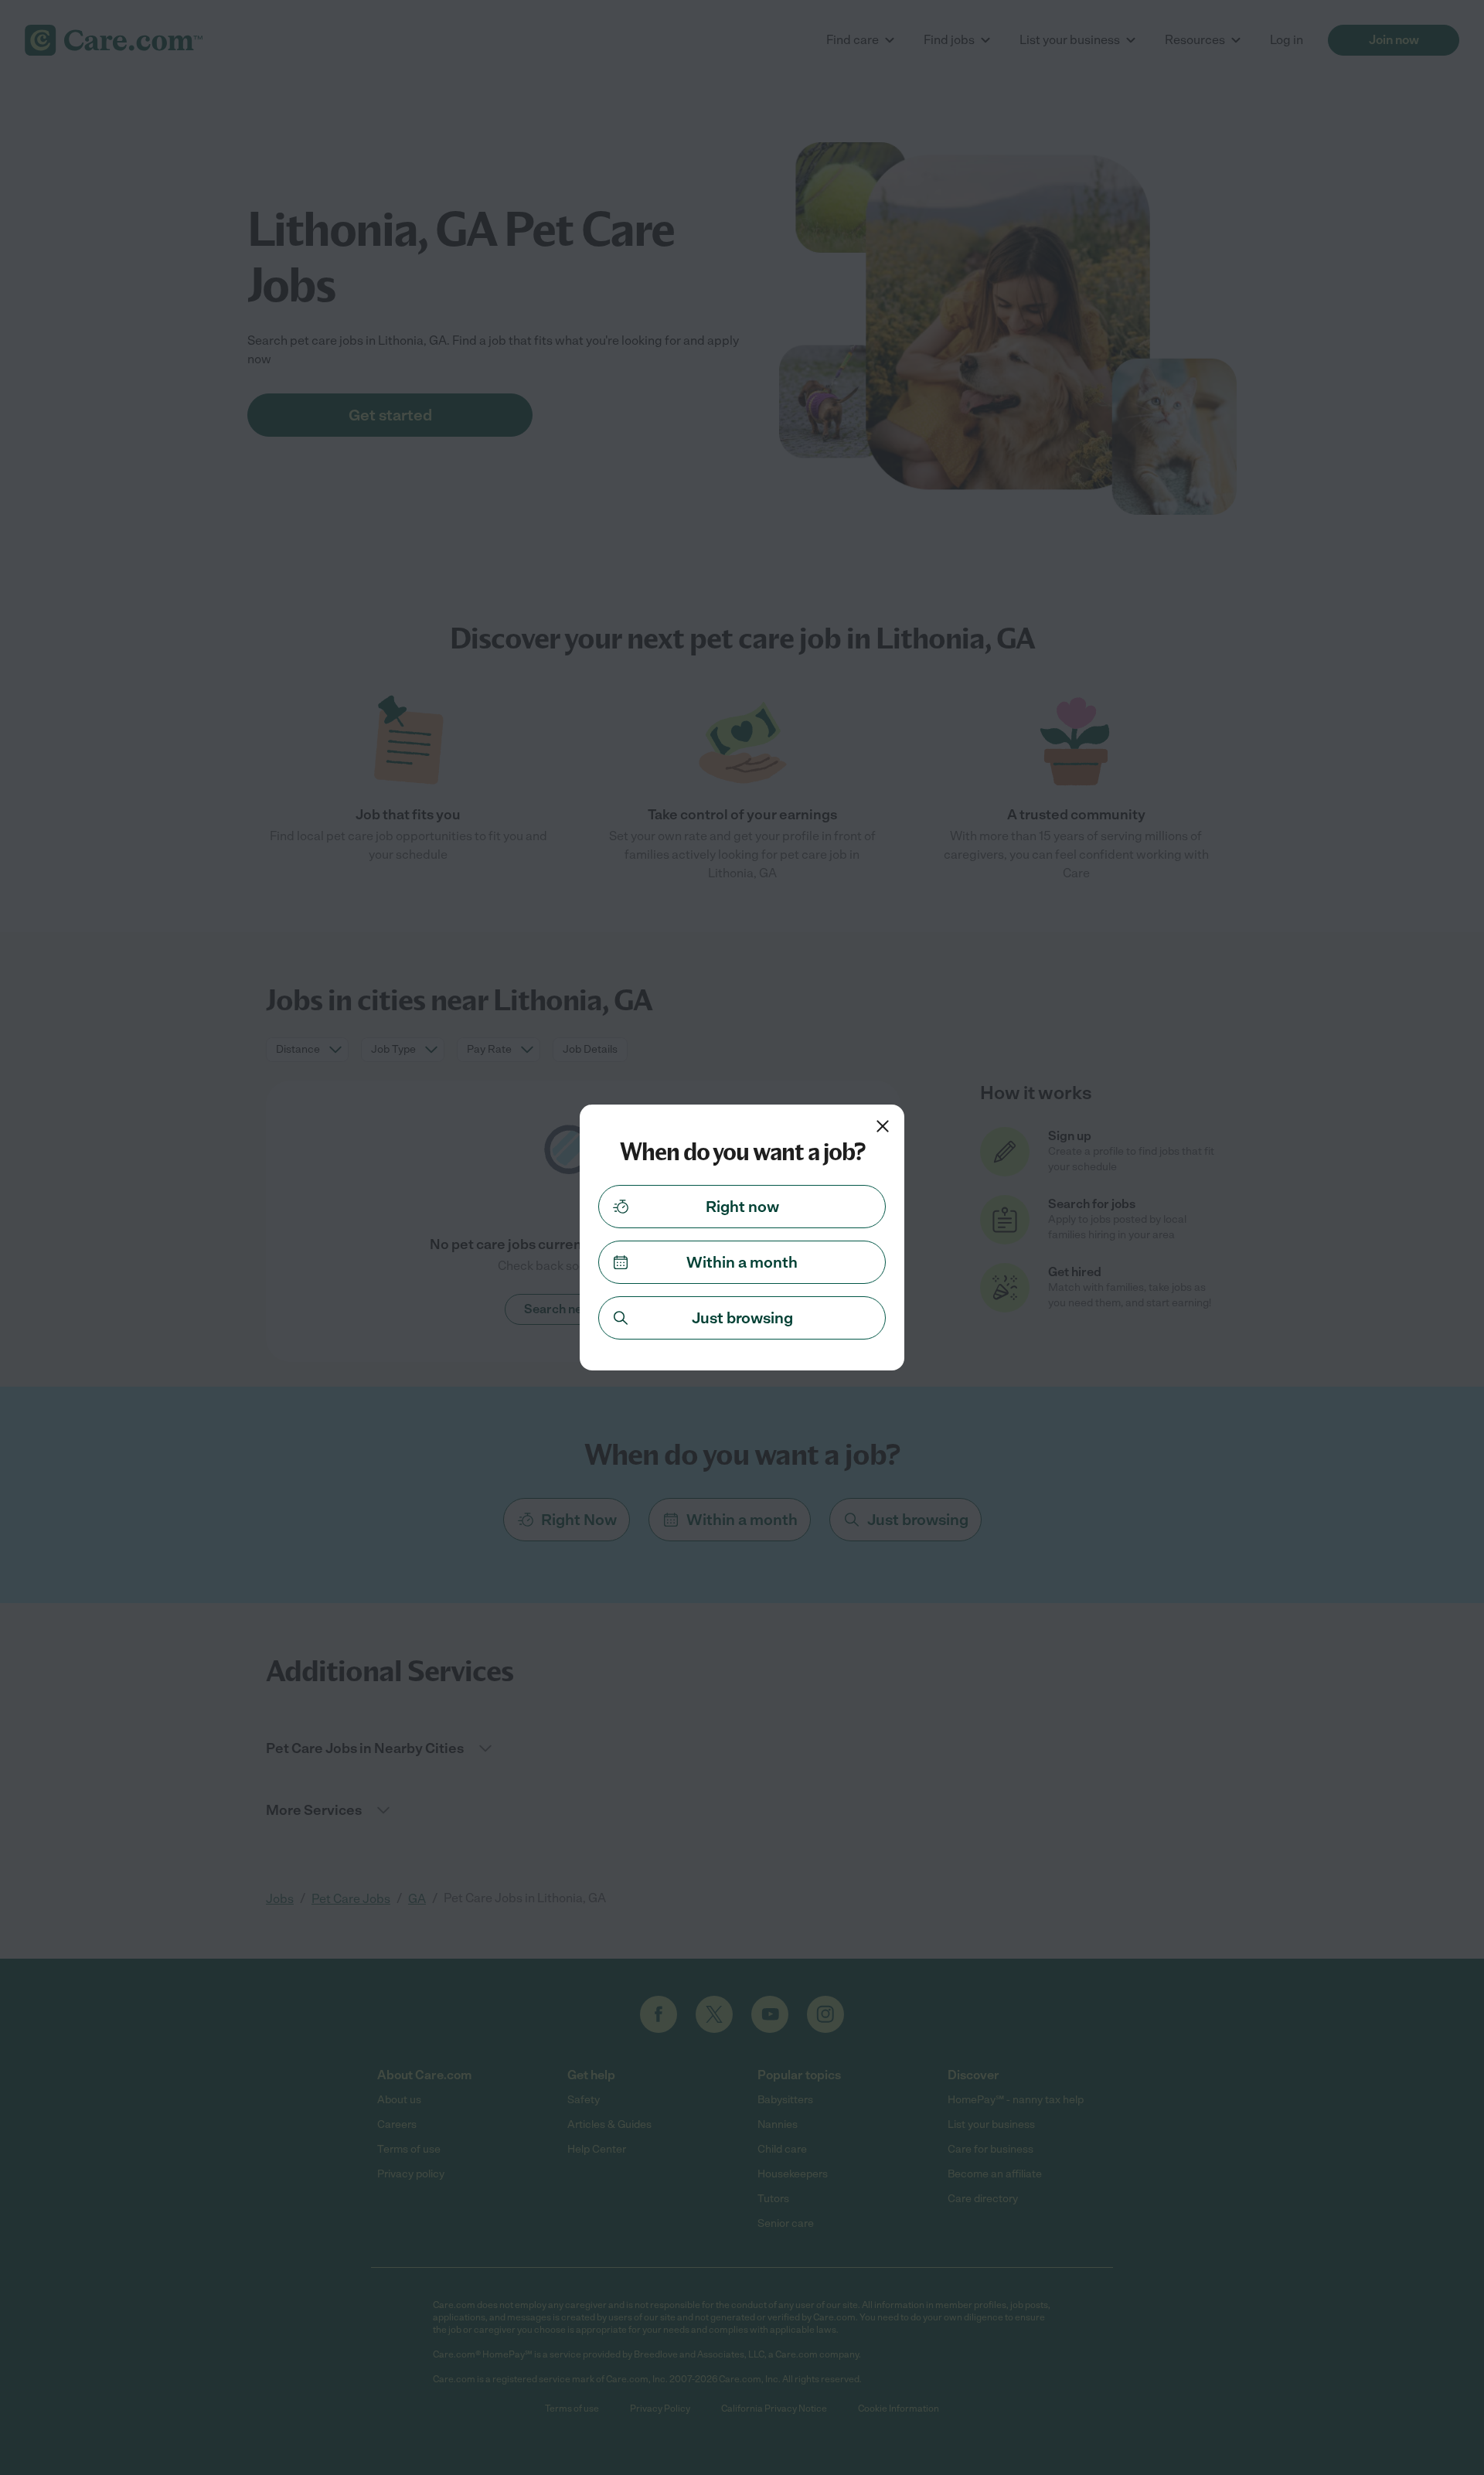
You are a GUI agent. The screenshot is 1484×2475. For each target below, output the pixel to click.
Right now (742, 1207)
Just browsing (742, 1318)
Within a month (742, 1262)
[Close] (883, 1126)
